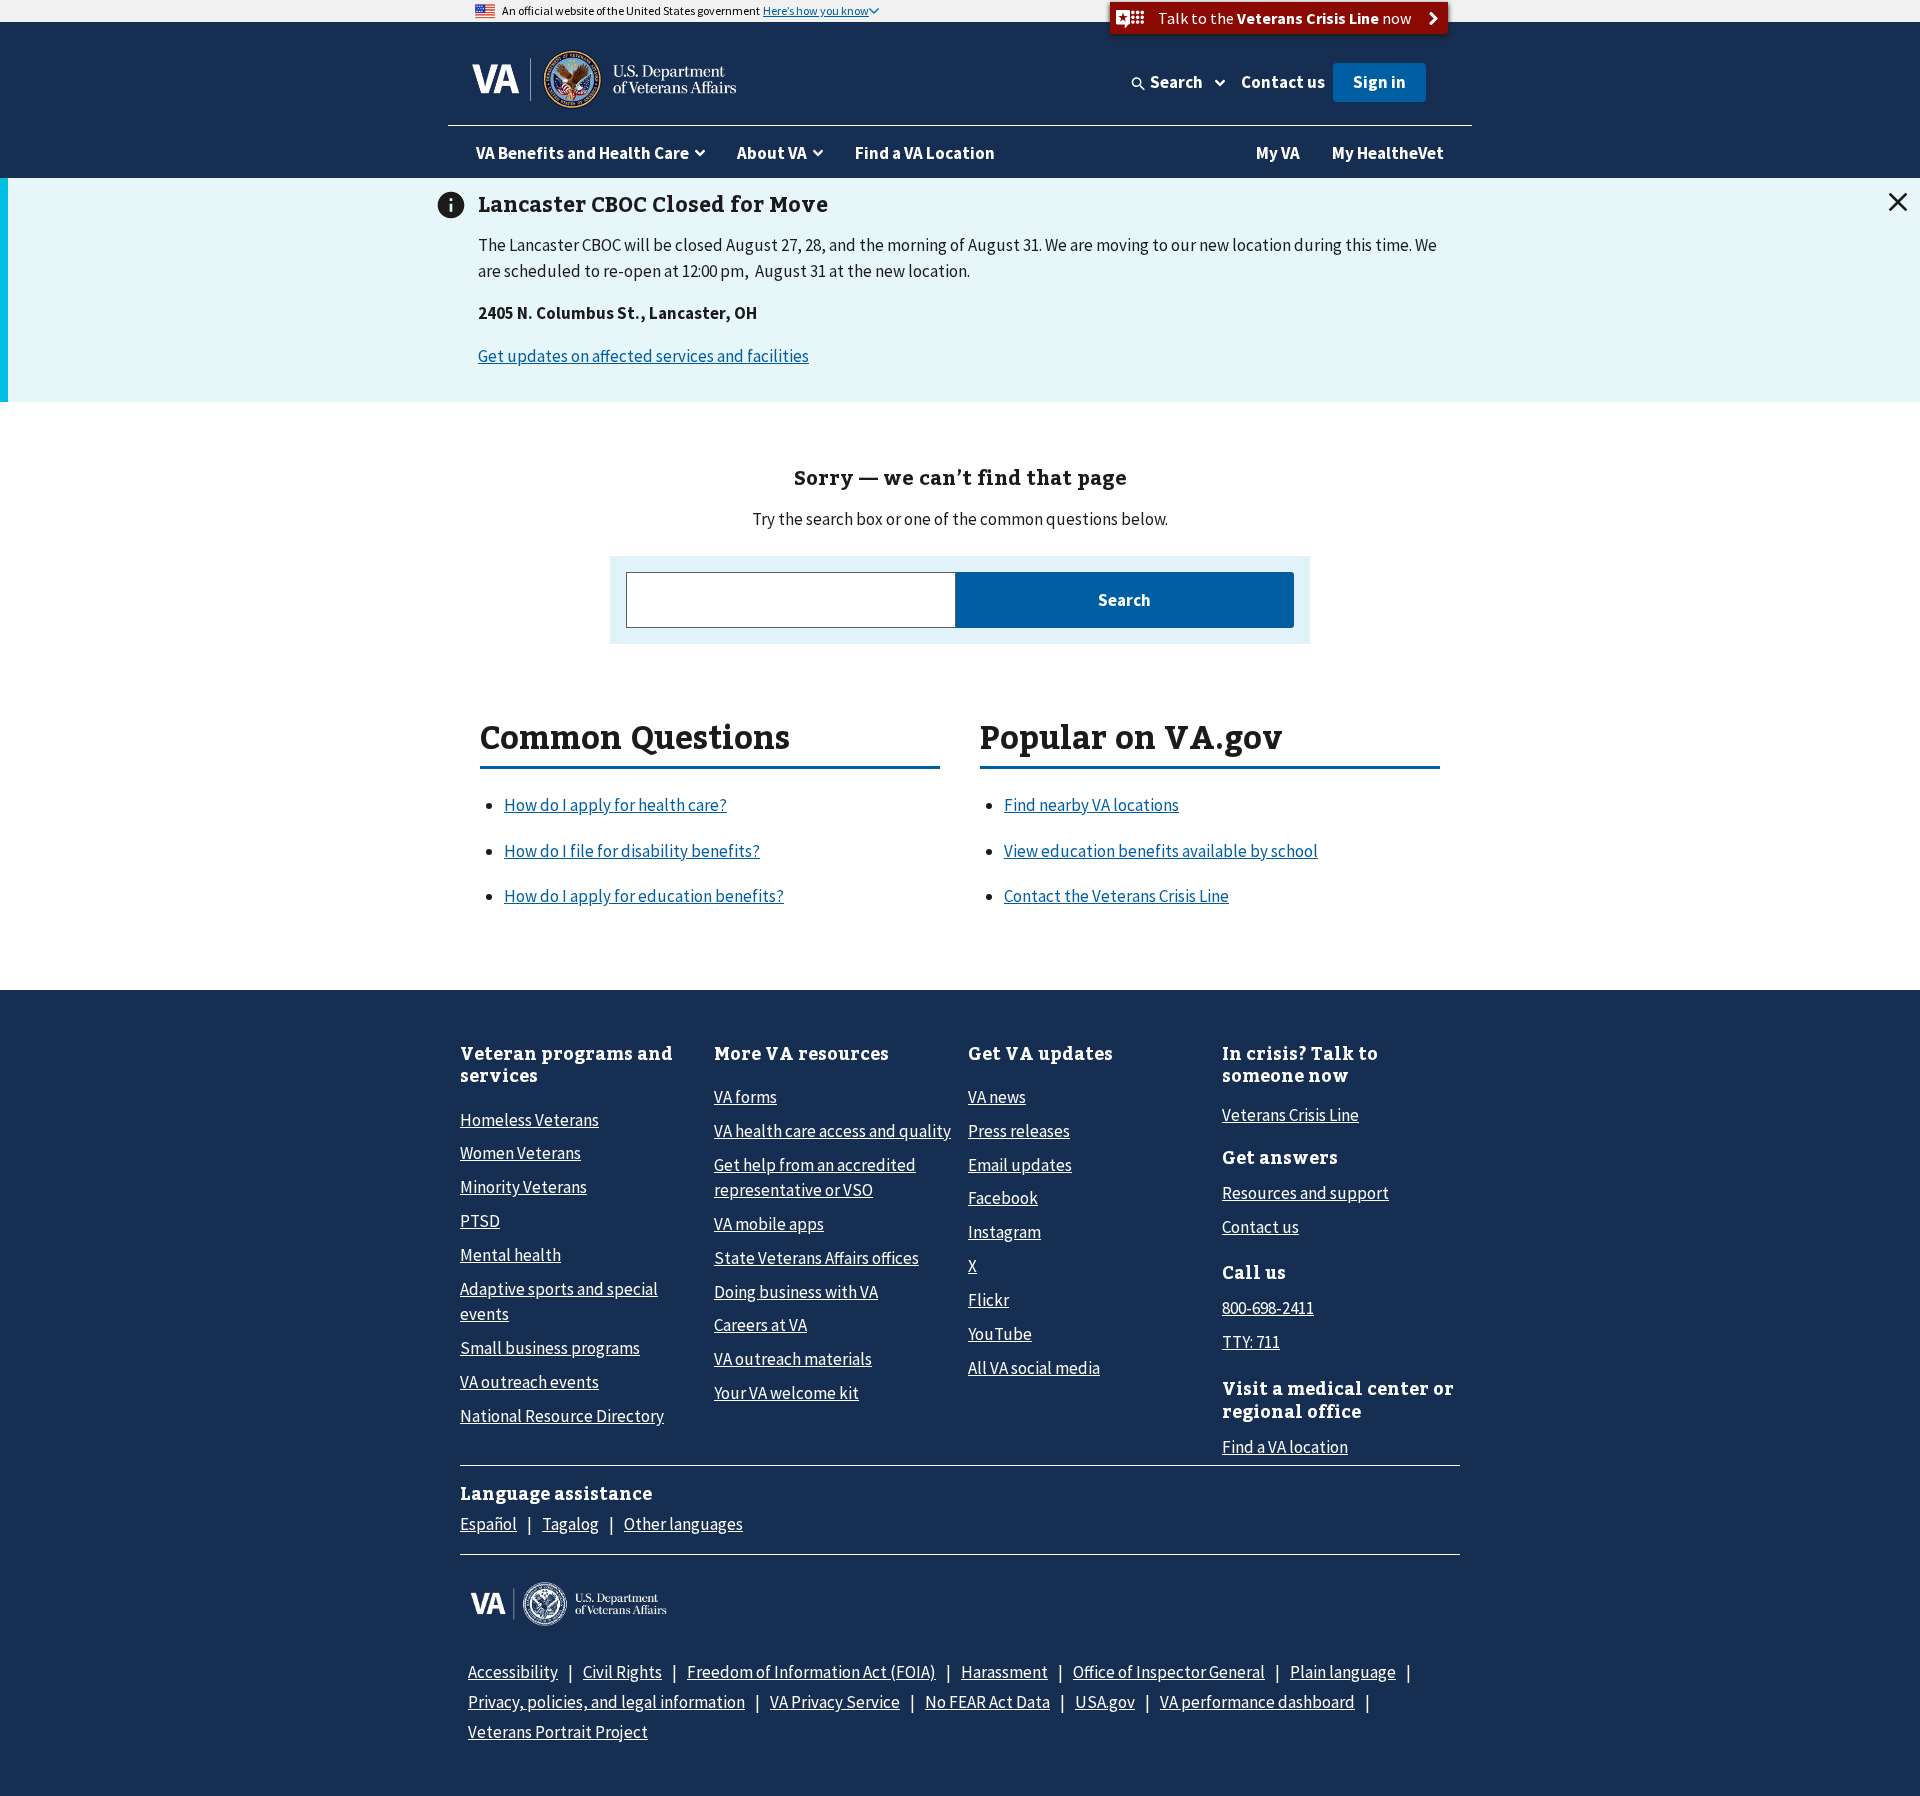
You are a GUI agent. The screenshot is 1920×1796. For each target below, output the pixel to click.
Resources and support (1305, 1193)
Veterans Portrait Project (558, 1732)
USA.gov (1105, 1702)
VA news (997, 1097)
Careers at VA (760, 1325)
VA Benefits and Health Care (582, 153)
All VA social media (1034, 1368)
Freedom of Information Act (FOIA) (811, 1672)
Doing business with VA (796, 1292)
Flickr (988, 1300)
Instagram (1004, 1232)
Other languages (683, 1524)
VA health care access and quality (832, 1131)
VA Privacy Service (835, 1702)
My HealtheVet (1388, 153)
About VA (772, 153)
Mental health (510, 1255)
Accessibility (513, 1672)
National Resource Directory (562, 1416)
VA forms (745, 1097)
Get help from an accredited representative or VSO (815, 1177)
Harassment (1004, 1672)
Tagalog (570, 1524)
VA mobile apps (769, 1224)
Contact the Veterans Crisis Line (1116, 896)
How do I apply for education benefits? (644, 896)
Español (488, 1524)
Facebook (1003, 1198)
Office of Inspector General (1169, 1672)
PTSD (480, 1221)
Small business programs (550, 1348)
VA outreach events (529, 1382)
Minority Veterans (523, 1187)
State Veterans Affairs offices (816, 1258)
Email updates (1020, 1165)
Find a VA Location (925, 153)
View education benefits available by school (1161, 851)
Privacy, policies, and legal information (606, 1702)
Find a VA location (1285, 1447)
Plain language (1343, 1672)
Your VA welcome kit (786, 1393)
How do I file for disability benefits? (632, 851)
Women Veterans (520, 1153)
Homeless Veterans (529, 1120)
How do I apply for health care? (615, 805)
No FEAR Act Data (987, 1702)
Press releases (1019, 1131)
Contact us (1283, 82)
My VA (1278, 153)
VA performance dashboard (1257, 1702)
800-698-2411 (1268, 1308)
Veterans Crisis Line (1290, 1115)
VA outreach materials (793, 1359)
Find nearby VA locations (1091, 805)
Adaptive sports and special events (559, 1301)
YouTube (1000, 1334)
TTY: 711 (1251, 1342)
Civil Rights (622, 1672)
